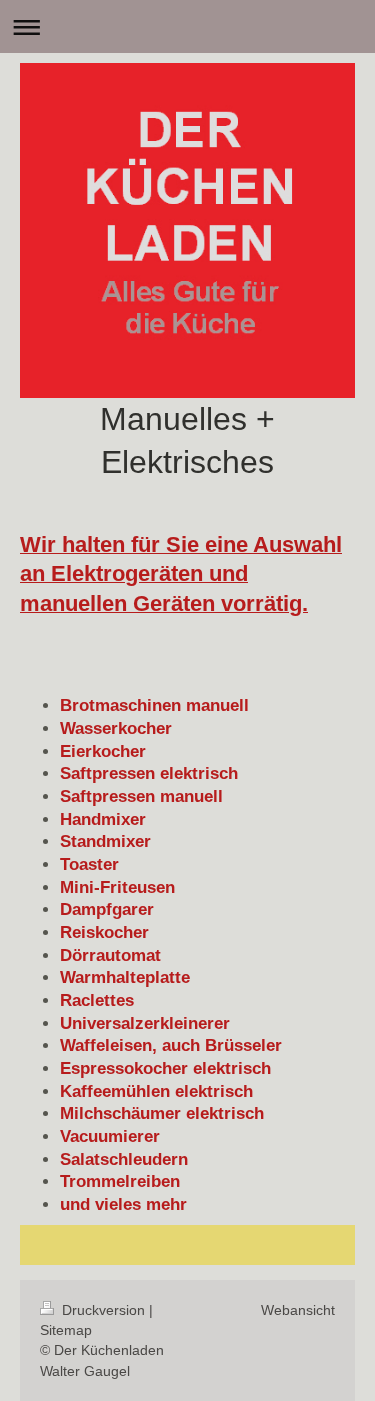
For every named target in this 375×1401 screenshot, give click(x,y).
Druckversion (103, 1310)
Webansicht (298, 1310)
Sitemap (66, 1330)
